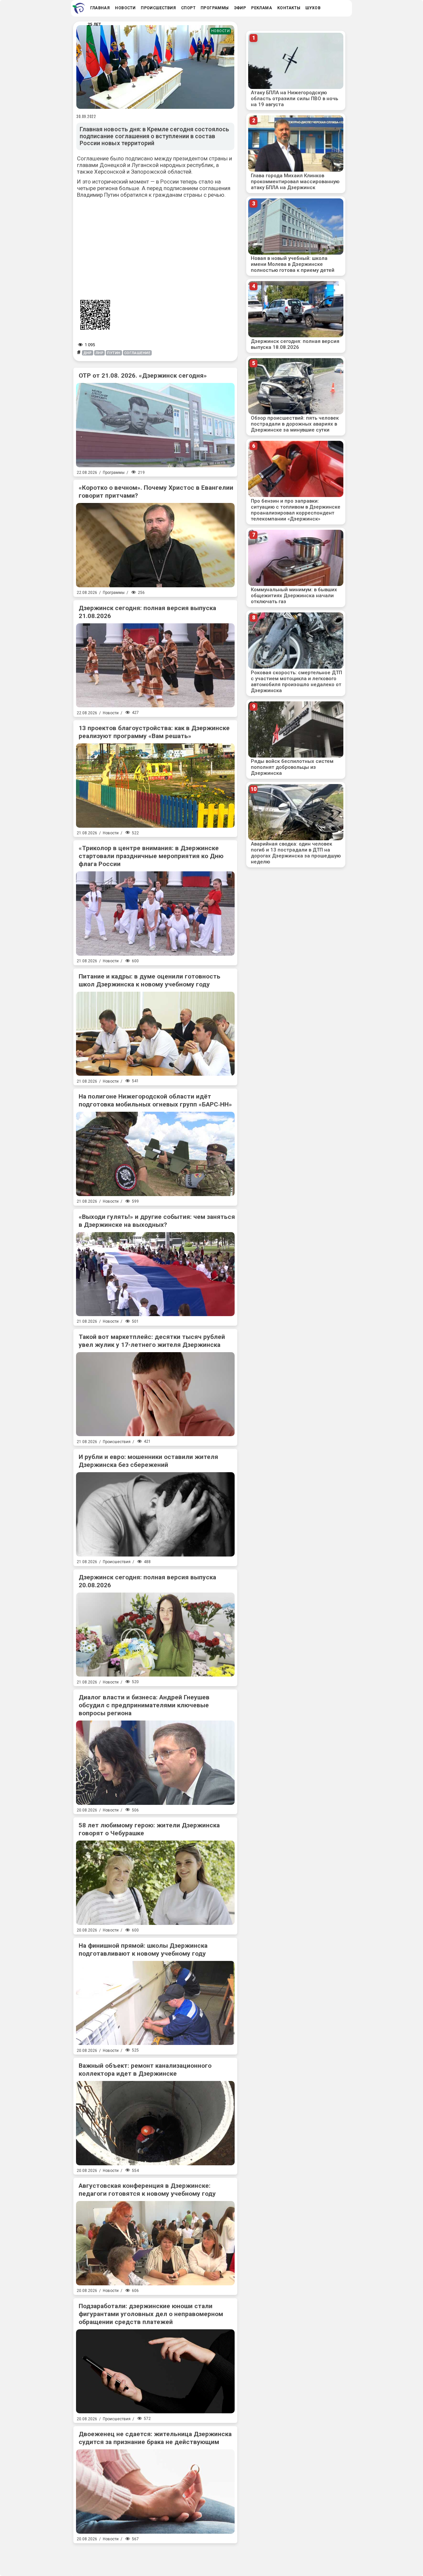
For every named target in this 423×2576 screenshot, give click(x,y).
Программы (114, 473)
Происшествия (117, 1442)
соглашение (137, 353)
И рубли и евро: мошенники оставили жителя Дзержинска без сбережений (148, 1461)
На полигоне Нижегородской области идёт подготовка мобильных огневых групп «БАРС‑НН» (155, 1100)
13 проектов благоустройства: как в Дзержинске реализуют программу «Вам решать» (154, 732)
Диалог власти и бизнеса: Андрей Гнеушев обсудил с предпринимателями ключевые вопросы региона (144, 1705)
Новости (221, 31)
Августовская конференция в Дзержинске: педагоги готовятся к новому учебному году (147, 2190)
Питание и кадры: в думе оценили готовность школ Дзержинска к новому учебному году (150, 980)
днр (88, 353)
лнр (100, 353)
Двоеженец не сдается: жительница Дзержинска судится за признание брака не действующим (155, 2438)
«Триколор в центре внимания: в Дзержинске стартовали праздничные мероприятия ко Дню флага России (151, 856)
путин (114, 353)
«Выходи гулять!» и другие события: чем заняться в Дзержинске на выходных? (157, 1221)
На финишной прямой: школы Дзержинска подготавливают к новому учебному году (143, 1950)
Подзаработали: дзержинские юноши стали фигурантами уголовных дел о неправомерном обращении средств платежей (151, 2314)
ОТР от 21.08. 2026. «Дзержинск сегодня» (143, 375)
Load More (155, 2557)
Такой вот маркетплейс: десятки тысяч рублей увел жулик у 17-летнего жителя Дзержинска (152, 1341)
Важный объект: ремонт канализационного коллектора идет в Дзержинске (145, 2070)
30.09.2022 (86, 116)
